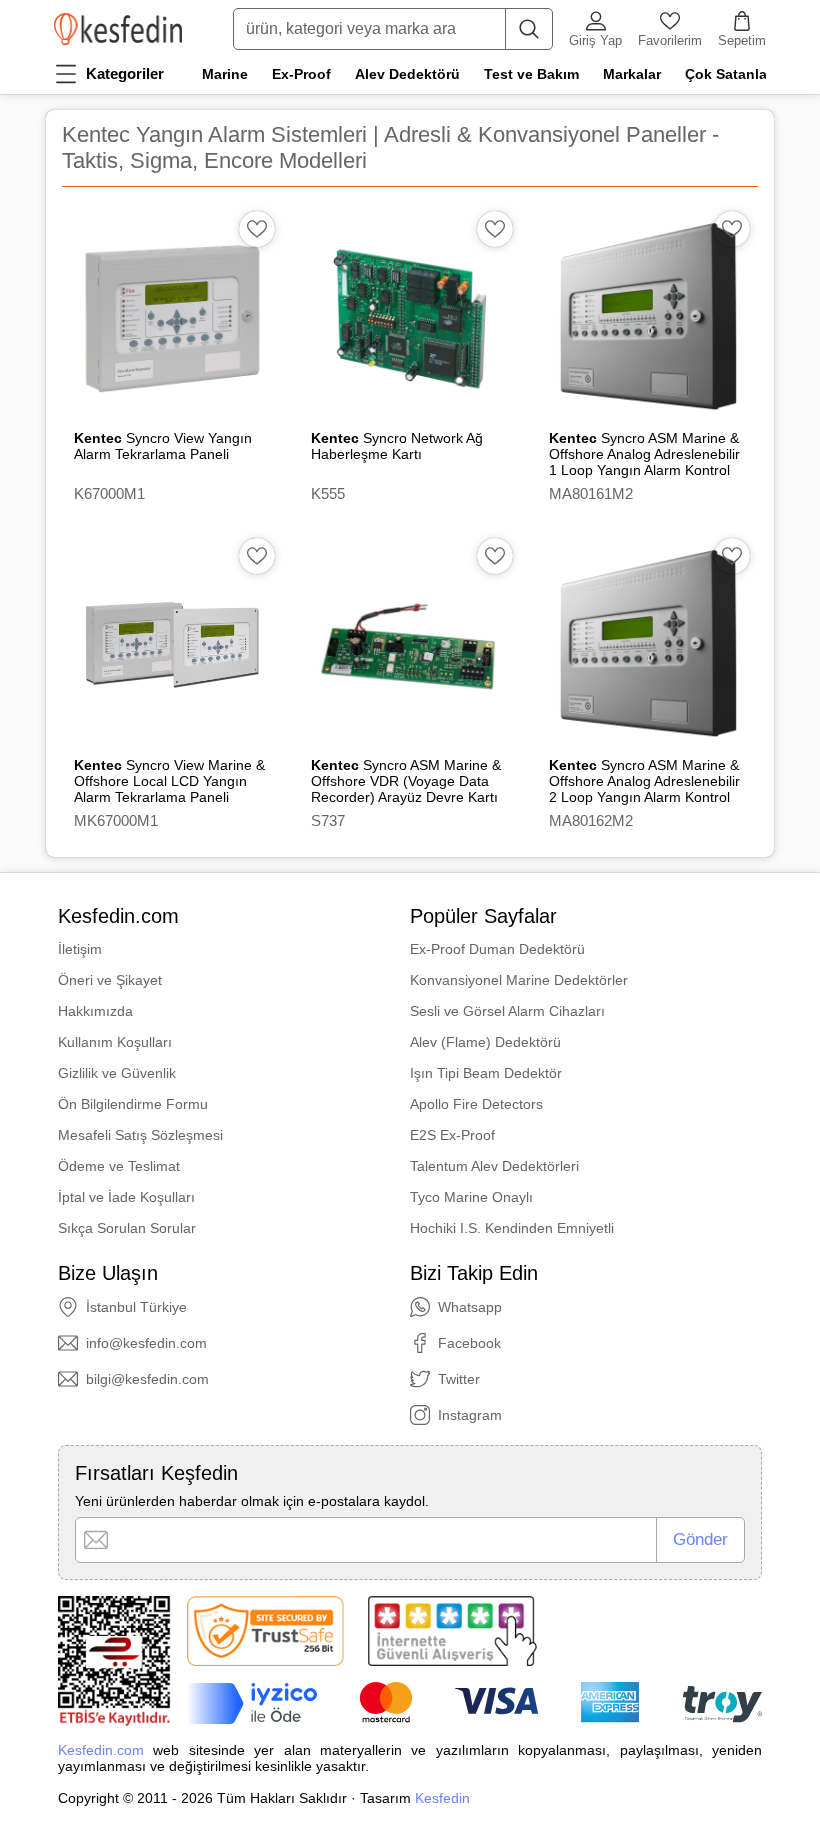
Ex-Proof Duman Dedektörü (497, 949)
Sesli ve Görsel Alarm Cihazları (507, 1011)
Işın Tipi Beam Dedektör (486, 1073)
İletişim (80, 949)
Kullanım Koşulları (115, 1042)
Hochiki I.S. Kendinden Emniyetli (512, 1228)
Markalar (632, 74)
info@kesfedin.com (146, 1343)
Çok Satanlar (728, 74)
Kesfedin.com (101, 1750)
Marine (225, 74)
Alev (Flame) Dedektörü (485, 1042)
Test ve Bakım (531, 74)
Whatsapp (470, 1307)
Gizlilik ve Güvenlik (117, 1073)
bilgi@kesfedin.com (147, 1379)
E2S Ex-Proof (452, 1135)
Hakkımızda (95, 1011)
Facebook (469, 1343)
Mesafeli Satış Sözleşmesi (140, 1135)
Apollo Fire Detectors (476, 1104)
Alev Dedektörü (407, 74)
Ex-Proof (301, 74)
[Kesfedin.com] (118, 29)
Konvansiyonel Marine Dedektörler (519, 980)
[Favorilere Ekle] (257, 229)
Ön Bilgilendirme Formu (133, 1104)
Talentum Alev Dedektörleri (494, 1166)
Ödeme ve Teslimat (119, 1166)
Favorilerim (670, 40)
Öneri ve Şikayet (110, 980)
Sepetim (742, 40)
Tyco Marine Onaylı (471, 1197)
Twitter (459, 1379)
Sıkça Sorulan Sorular (127, 1228)
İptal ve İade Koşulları (126, 1197)
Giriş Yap (595, 40)
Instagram (470, 1415)
